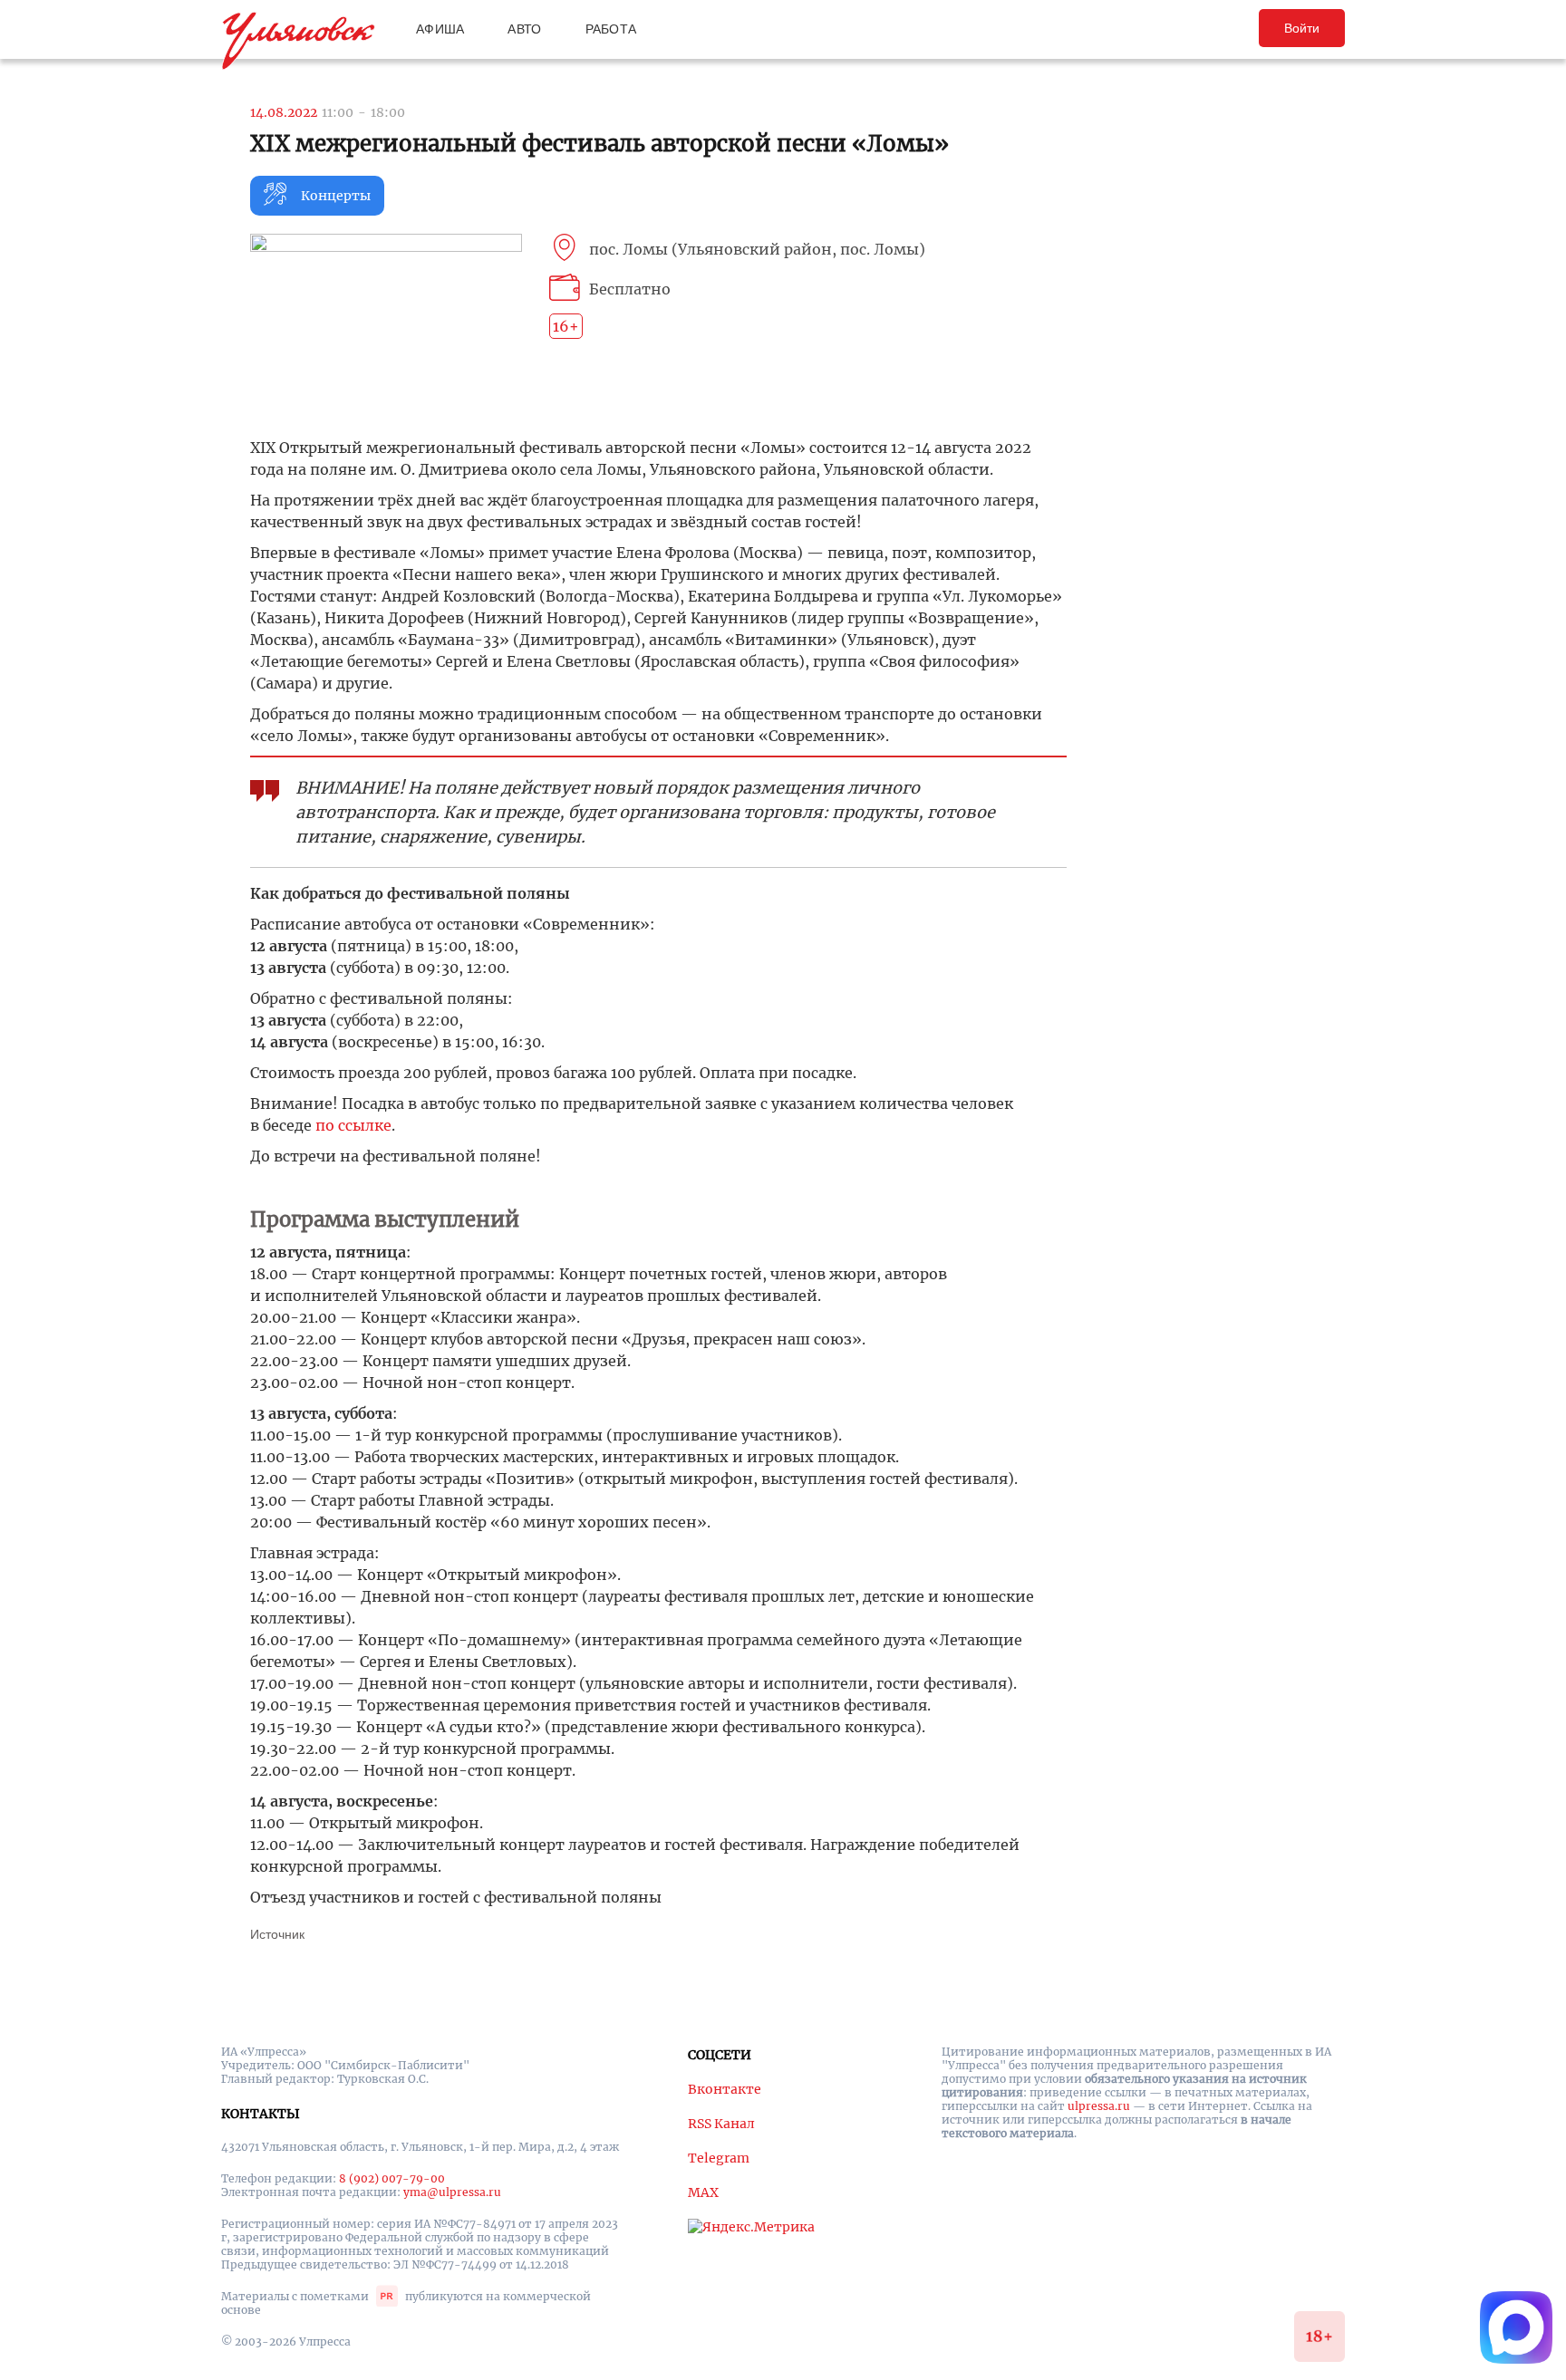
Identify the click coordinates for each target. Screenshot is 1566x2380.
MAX (703, 2192)
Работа (611, 29)
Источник (277, 1934)
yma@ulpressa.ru (452, 2192)
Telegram (719, 2158)
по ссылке (353, 1125)
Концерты (336, 196)
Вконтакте (725, 2089)
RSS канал (721, 2124)
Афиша (440, 29)
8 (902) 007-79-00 (392, 2178)
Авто (524, 29)
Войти (1302, 28)
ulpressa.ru (1099, 2106)
